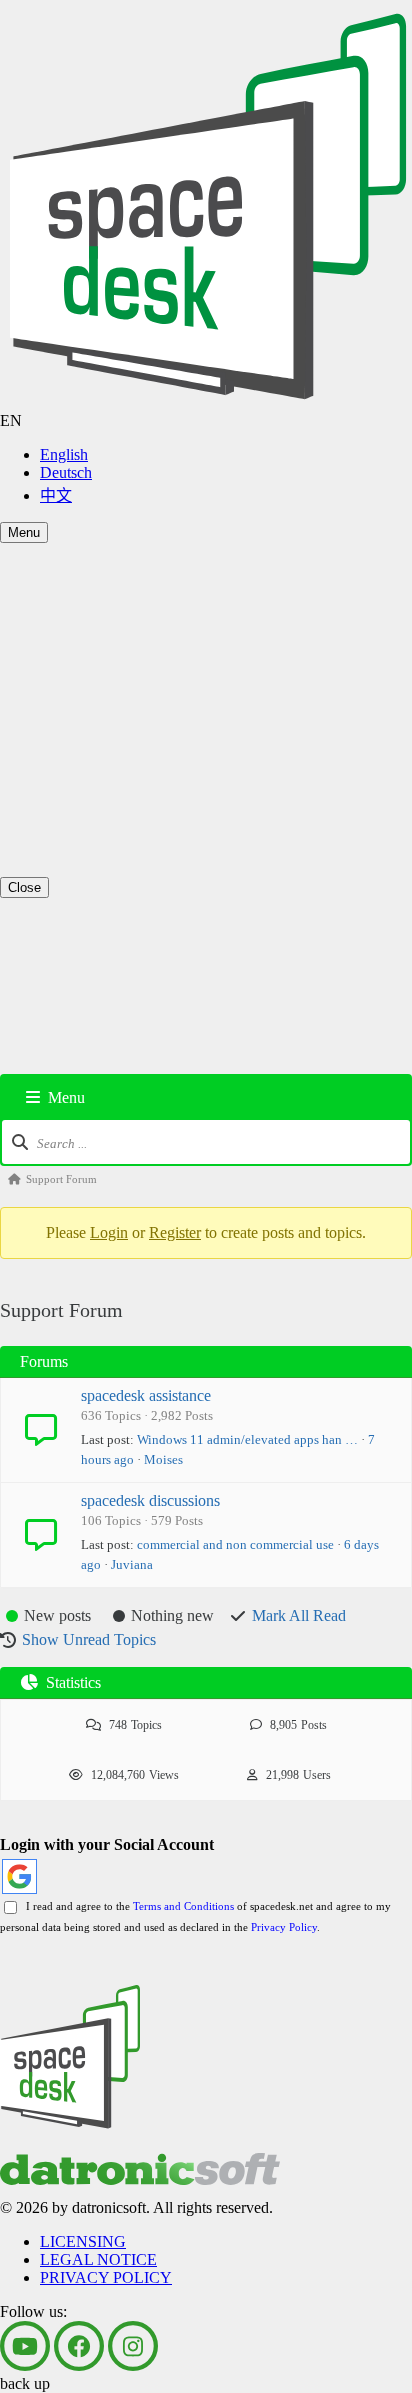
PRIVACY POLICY (106, 788)
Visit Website (41, 736)
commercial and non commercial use (235, 1544)
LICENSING (83, 752)
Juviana (132, 1564)
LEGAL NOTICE (98, 770)
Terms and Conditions (183, 1906)
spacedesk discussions (150, 1500)
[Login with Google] (19, 1876)
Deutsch (66, 472)
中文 (56, 495)
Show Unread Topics (89, 1639)
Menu (24, 532)
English (64, 454)
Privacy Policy (284, 1927)
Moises (163, 1459)
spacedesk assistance (146, 1395)
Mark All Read (299, 1615)
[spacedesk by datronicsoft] (206, 206)
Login (109, 1232)
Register (175, 1232)
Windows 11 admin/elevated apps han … (247, 1439)
